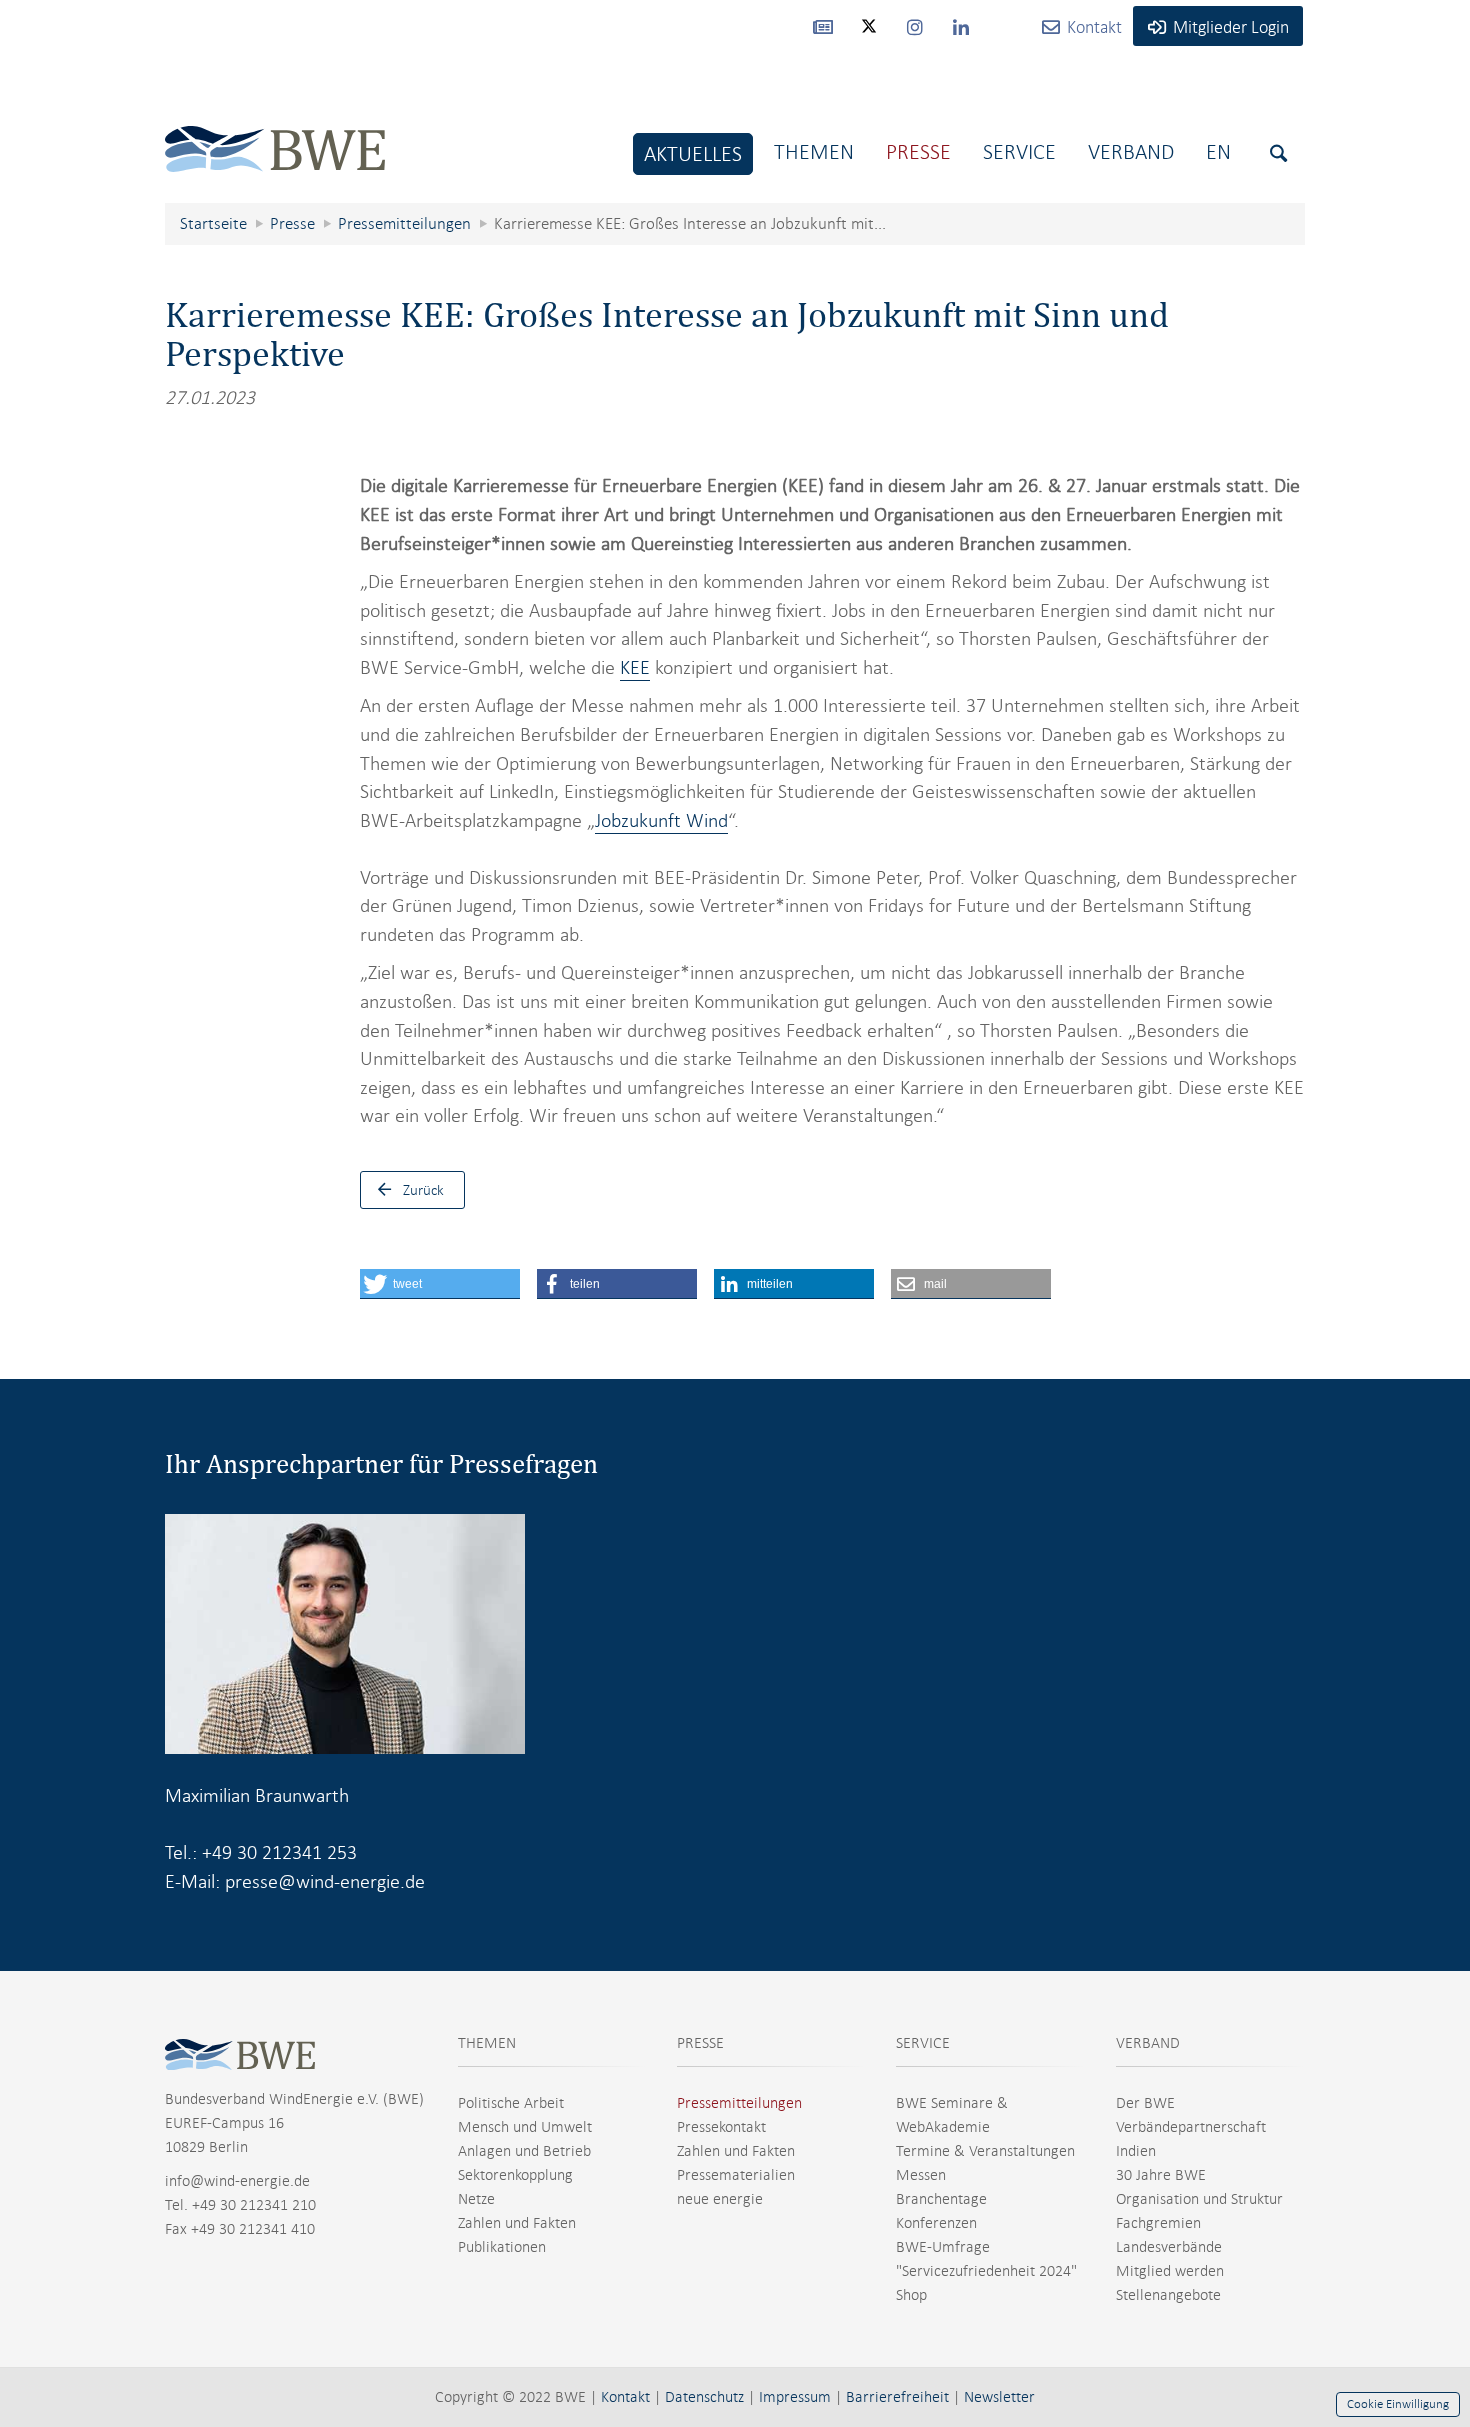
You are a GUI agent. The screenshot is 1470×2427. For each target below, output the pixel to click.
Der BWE (1145, 2103)
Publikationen (502, 2247)
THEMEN (487, 2043)
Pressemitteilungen (739, 2103)
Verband (1131, 151)
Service (1019, 151)
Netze (476, 2199)
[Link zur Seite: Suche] (1278, 153)
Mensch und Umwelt (525, 2127)
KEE (635, 667)
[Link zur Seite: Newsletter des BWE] (823, 26)
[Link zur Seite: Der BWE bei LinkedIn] (961, 26)
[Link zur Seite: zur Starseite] (275, 133)
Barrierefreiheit (897, 2397)
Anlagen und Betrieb (524, 2151)
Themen (814, 151)
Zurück (423, 1190)
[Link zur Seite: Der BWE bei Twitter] (869, 35)
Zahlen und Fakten (517, 2223)
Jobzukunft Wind (661, 820)
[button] (440, 1284)
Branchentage (941, 2199)
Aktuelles (693, 153)
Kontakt (625, 2397)
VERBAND (1148, 2043)
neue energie (720, 2199)
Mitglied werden (1170, 2271)
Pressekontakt (721, 2127)
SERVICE (923, 2043)
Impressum (795, 2397)
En (1218, 151)
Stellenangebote (1168, 2295)
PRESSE (700, 2043)
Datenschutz (704, 2397)
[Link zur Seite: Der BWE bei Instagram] (915, 26)
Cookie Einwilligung (1398, 2404)
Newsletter (999, 2397)
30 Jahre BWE (1161, 2175)
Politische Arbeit (511, 2103)
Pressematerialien (736, 2175)
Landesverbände (1169, 2247)
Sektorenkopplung (515, 2175)
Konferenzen (936, 2223)
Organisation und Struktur (1199, 2199)
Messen (921, 2175)
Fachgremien (1158, 2223)
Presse (918, 151)
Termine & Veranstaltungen (985, 2151)
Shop (911, 2295)
